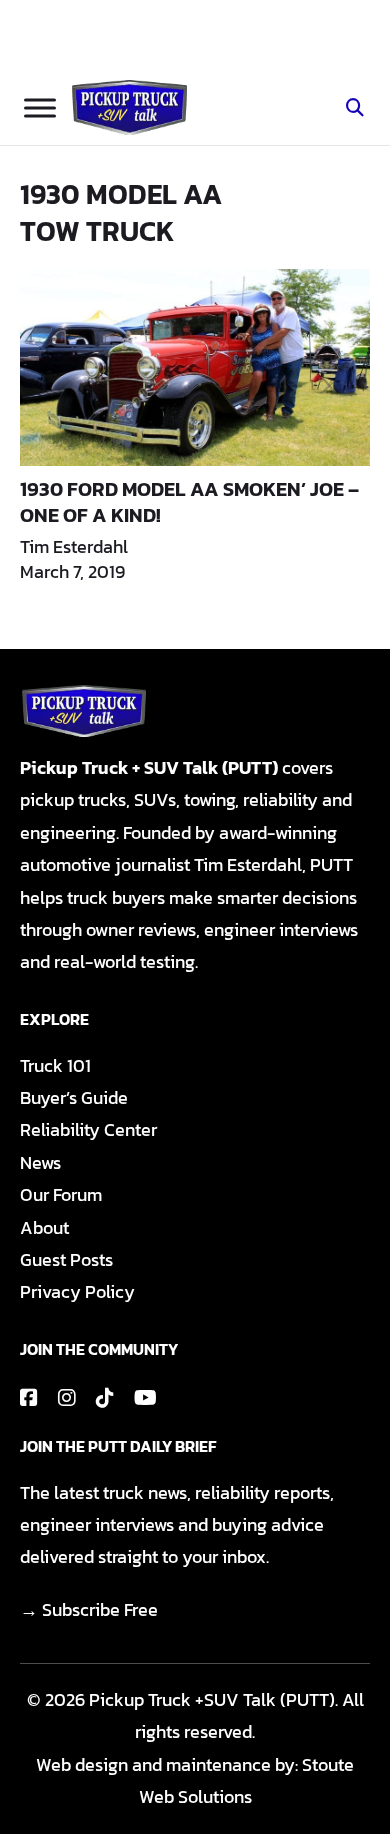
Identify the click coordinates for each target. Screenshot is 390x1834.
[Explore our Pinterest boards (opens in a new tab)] (105, 1398)
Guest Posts (66, 1259)
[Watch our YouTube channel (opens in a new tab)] (145, 1398)
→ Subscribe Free (89, 1609)
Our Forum (61, 1194)
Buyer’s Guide (74, 1097)
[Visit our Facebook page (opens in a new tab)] (29, 1398)
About (44, 1227)
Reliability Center (88, 1129)
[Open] (40, 107)
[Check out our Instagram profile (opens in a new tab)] (67, 1398)
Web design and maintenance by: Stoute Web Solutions (195, 1780)
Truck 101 (55, 1065)
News (40, 1162)
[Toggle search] (355, 108)
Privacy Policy (77, 1291)
